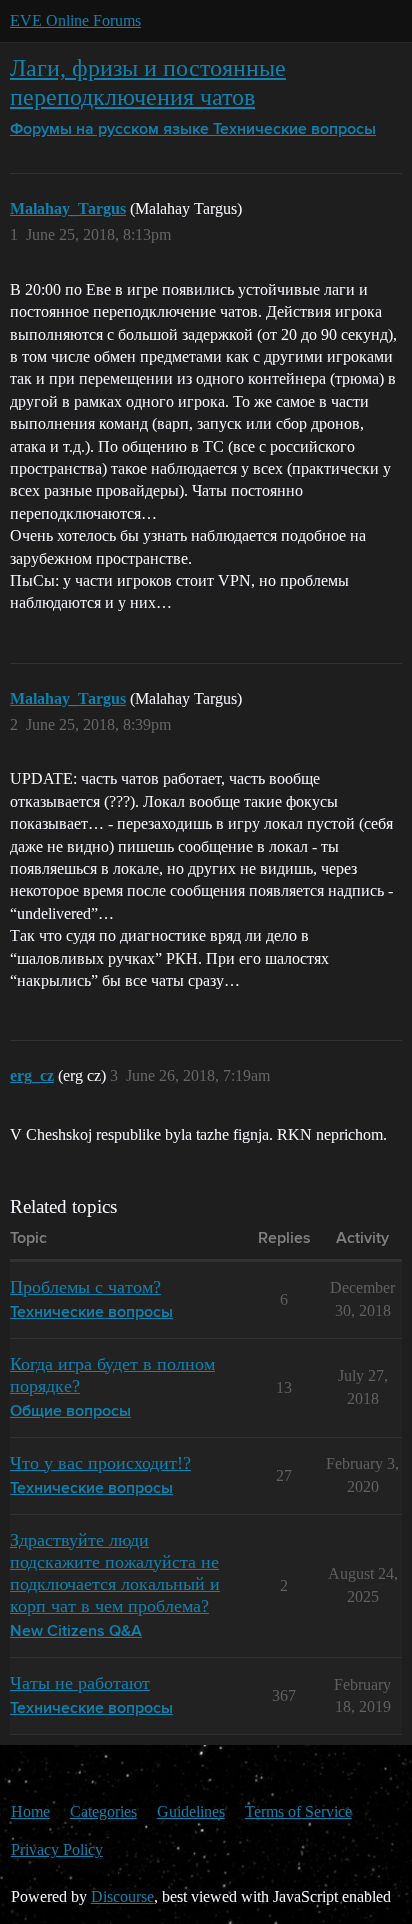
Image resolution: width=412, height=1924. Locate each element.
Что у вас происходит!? (100, 1463)
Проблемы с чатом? (85, 1287)
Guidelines (191, 1811)
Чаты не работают (80, 1683)
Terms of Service (298, 1811)
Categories (103, 1811)
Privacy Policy (57, 1849)
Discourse (122, 1896)
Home (30, 1811)
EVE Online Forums (75, 20)
